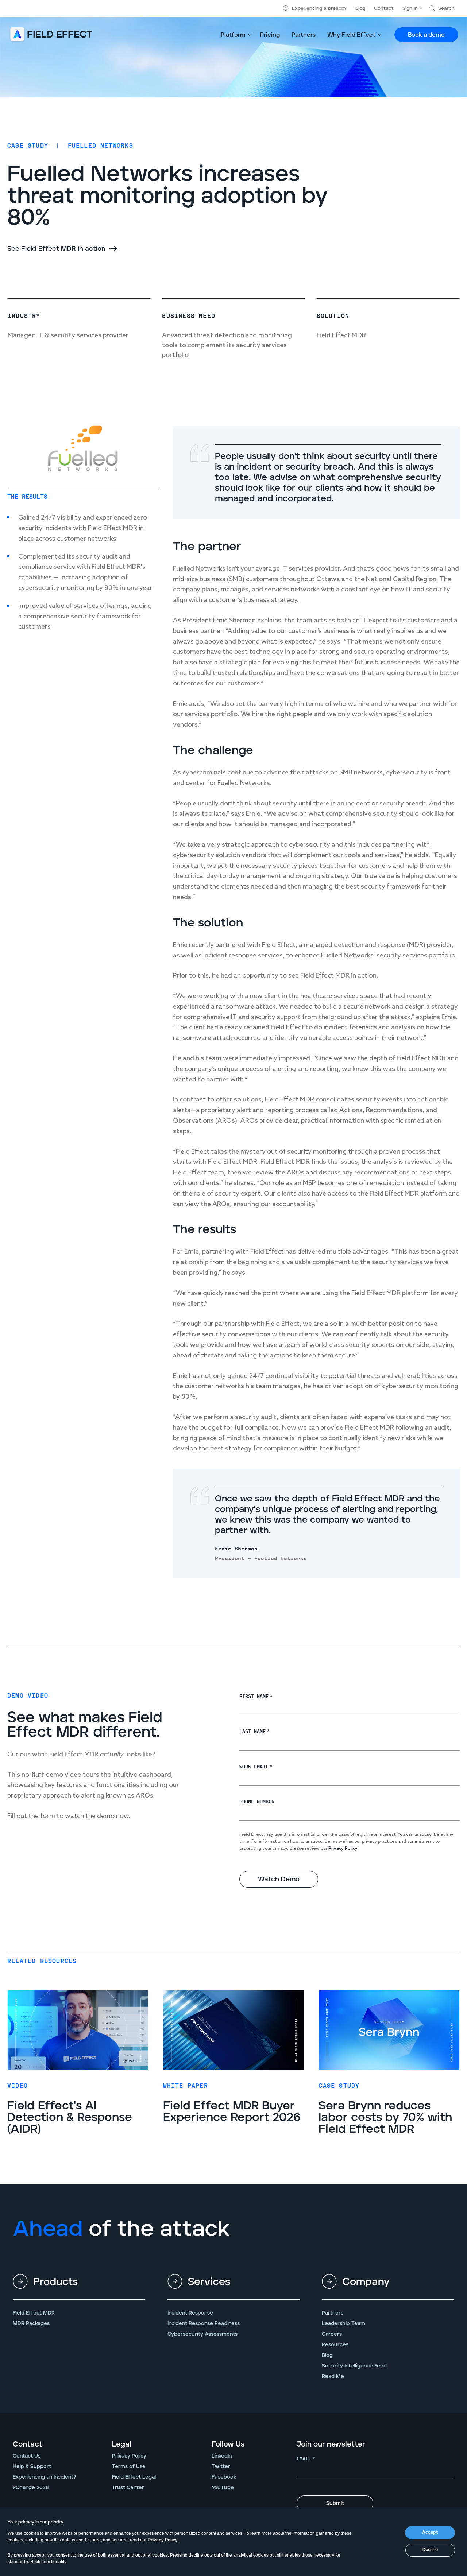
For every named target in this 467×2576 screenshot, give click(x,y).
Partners (304, 35)
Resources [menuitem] (335, 2345)
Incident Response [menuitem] (190, 2313)
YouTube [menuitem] (223, 2488)
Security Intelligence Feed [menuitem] (354, 2366)
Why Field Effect (351, 35)
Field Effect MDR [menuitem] (34, 2313)
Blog (360, 9)
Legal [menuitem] (122, 2444)
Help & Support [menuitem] (32, 2467)
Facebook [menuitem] (224, 2477)
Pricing (270, 35)
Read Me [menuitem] (333, 2377)
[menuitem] (79, 2288)
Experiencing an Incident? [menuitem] (45, 2477)
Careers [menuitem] (332, 2334)
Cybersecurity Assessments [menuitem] (202, 2334)
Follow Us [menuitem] (228, 2444)
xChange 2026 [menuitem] (31, 2488)
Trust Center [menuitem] (128, 2488)
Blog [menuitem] (327, 2355)
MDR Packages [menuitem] (31, 2324)
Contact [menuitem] (28, 2444)
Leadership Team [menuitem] (344, 2324)
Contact (384, 9)
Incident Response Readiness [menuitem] (204, 2324)
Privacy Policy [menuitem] (129, 2456)
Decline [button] (430, 2550)
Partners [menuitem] (333, 2313)
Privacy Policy (163, 2540)
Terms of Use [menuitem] (129, 2467)
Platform (233, 35)
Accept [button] (430, 2532)
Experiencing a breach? (319, 9)
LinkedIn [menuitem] (222, 2456)
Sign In (410, 9)
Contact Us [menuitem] (27, 2456)
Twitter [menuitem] (221, 2467)
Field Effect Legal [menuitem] (134, 2477)
